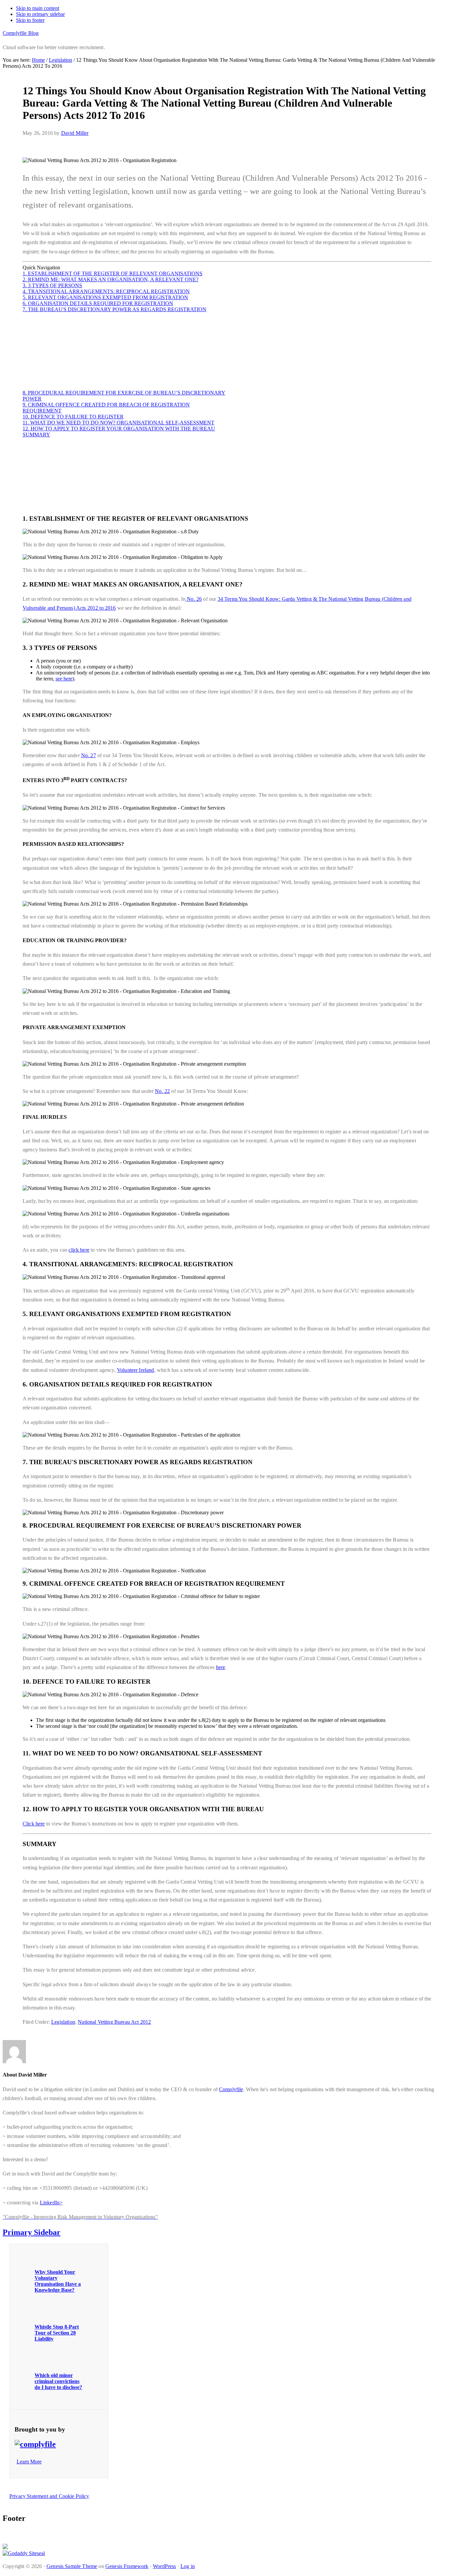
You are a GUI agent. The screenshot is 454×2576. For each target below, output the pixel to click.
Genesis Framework (127, 2566)
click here (79, 1250)
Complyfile (231, 2089)
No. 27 (89, 755)
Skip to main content (38, 8)
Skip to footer (30, 20)
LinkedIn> (51, 2203)
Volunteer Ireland (136, 1370)
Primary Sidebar (32, 2232)
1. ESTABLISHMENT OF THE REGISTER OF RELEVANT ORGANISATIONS (113, 273)
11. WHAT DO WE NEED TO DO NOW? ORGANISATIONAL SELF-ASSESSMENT (118, 423)
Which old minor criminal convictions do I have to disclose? (58, 2381)
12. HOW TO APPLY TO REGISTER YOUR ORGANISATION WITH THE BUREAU (119, 429)
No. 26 (194, 599)
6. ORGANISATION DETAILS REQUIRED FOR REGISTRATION (98, 303)
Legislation (63, 2022)
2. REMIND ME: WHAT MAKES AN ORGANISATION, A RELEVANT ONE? (111, 279)
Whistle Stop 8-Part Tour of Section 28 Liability (57, 2333)
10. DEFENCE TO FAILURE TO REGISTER (73, 417)
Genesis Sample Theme (72, 2566)
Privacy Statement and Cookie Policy (49, 2496)
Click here (34, 1824)
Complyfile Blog (21, 33)
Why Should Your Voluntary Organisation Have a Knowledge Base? (58, 2281)
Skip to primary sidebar (40, 14)
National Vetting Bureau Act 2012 (114, 2022)
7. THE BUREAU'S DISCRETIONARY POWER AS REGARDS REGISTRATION (114, 309)
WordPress (164, 2566)
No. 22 (162, 1091)
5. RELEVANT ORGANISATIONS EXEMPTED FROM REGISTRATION (105, 297)
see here (64, 679)
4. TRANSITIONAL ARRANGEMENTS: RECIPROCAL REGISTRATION (106, 291)
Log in (188, 2566)
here (221, 1667)
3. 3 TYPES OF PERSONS (52, 285)
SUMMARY (36, 435)
